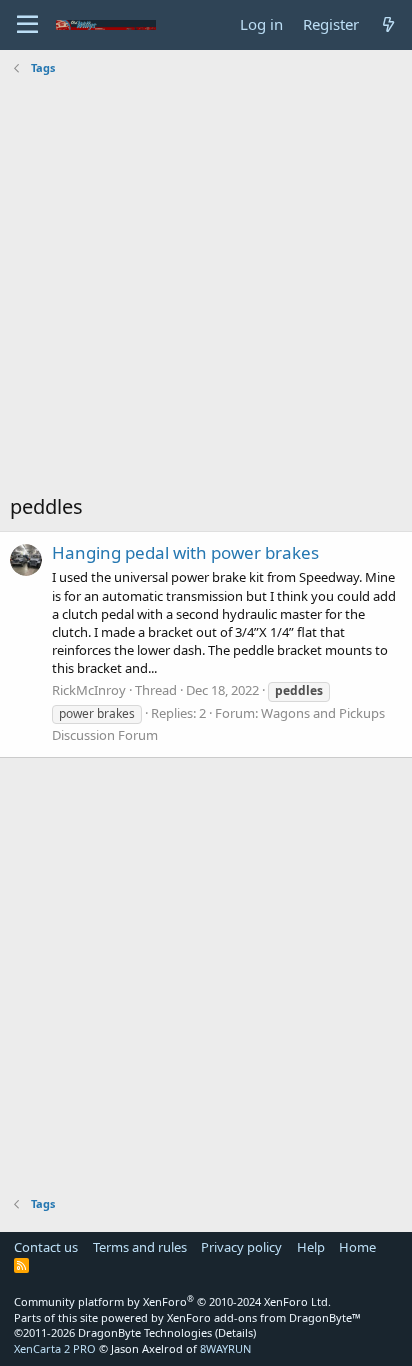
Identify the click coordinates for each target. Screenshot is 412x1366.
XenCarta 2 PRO (55, 1348)
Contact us (46, 1247)
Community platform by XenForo (172, 1301)
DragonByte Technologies (145, 1332)
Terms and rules (140, 1247)
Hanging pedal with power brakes (185, 552)
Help (311, 1247)
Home (357, 1247)
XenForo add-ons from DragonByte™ (264, 1317)
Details (235, 1332)
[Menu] (27, 25)
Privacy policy (241, 1247)
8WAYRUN (225, 1348)
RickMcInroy (89, 690)
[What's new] (388, 24)
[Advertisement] (206, 287)
